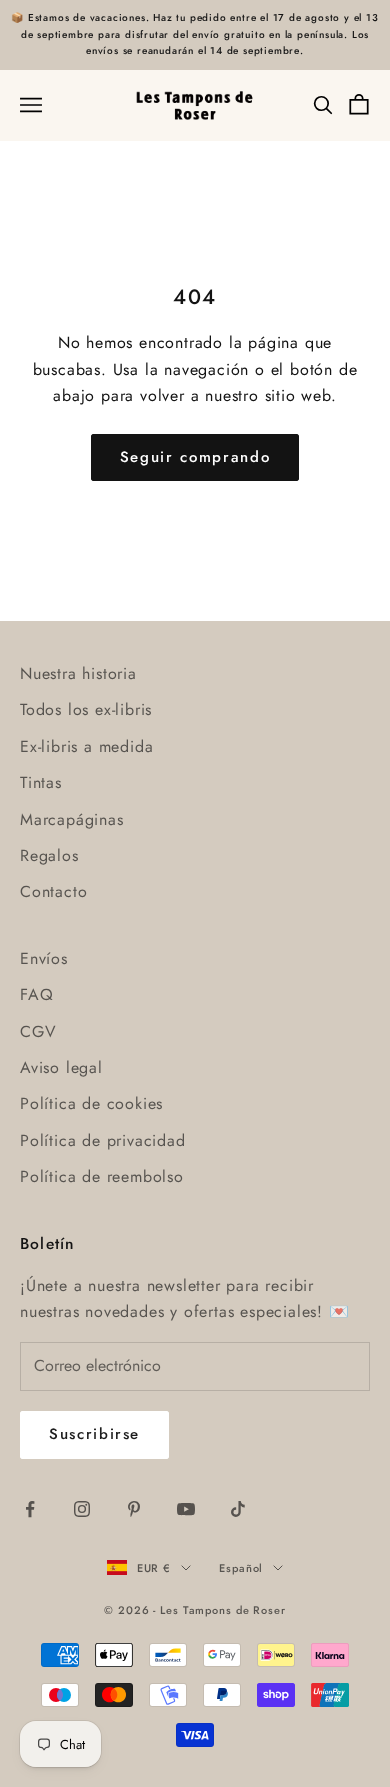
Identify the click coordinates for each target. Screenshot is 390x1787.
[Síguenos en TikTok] (238, 1509)
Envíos (44, 958)
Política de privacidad (103, 1140)
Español (241, 1568)
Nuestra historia (78, 673)
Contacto (53, 891)
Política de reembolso (102, 1176)
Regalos (49, 855)
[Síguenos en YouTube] (186, 1509)
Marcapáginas (72, 819)
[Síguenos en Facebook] (30, 1509)
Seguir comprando (195, 457)
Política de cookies (91, 1103)
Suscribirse (94, 1434)
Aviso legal (61, 1067)
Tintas (41, 782)
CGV (38, 1031)
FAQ (36, 994)
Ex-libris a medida (86, 746)
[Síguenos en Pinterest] (134, 1509)
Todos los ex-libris (86, 709)
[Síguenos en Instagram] (82, 1509)
